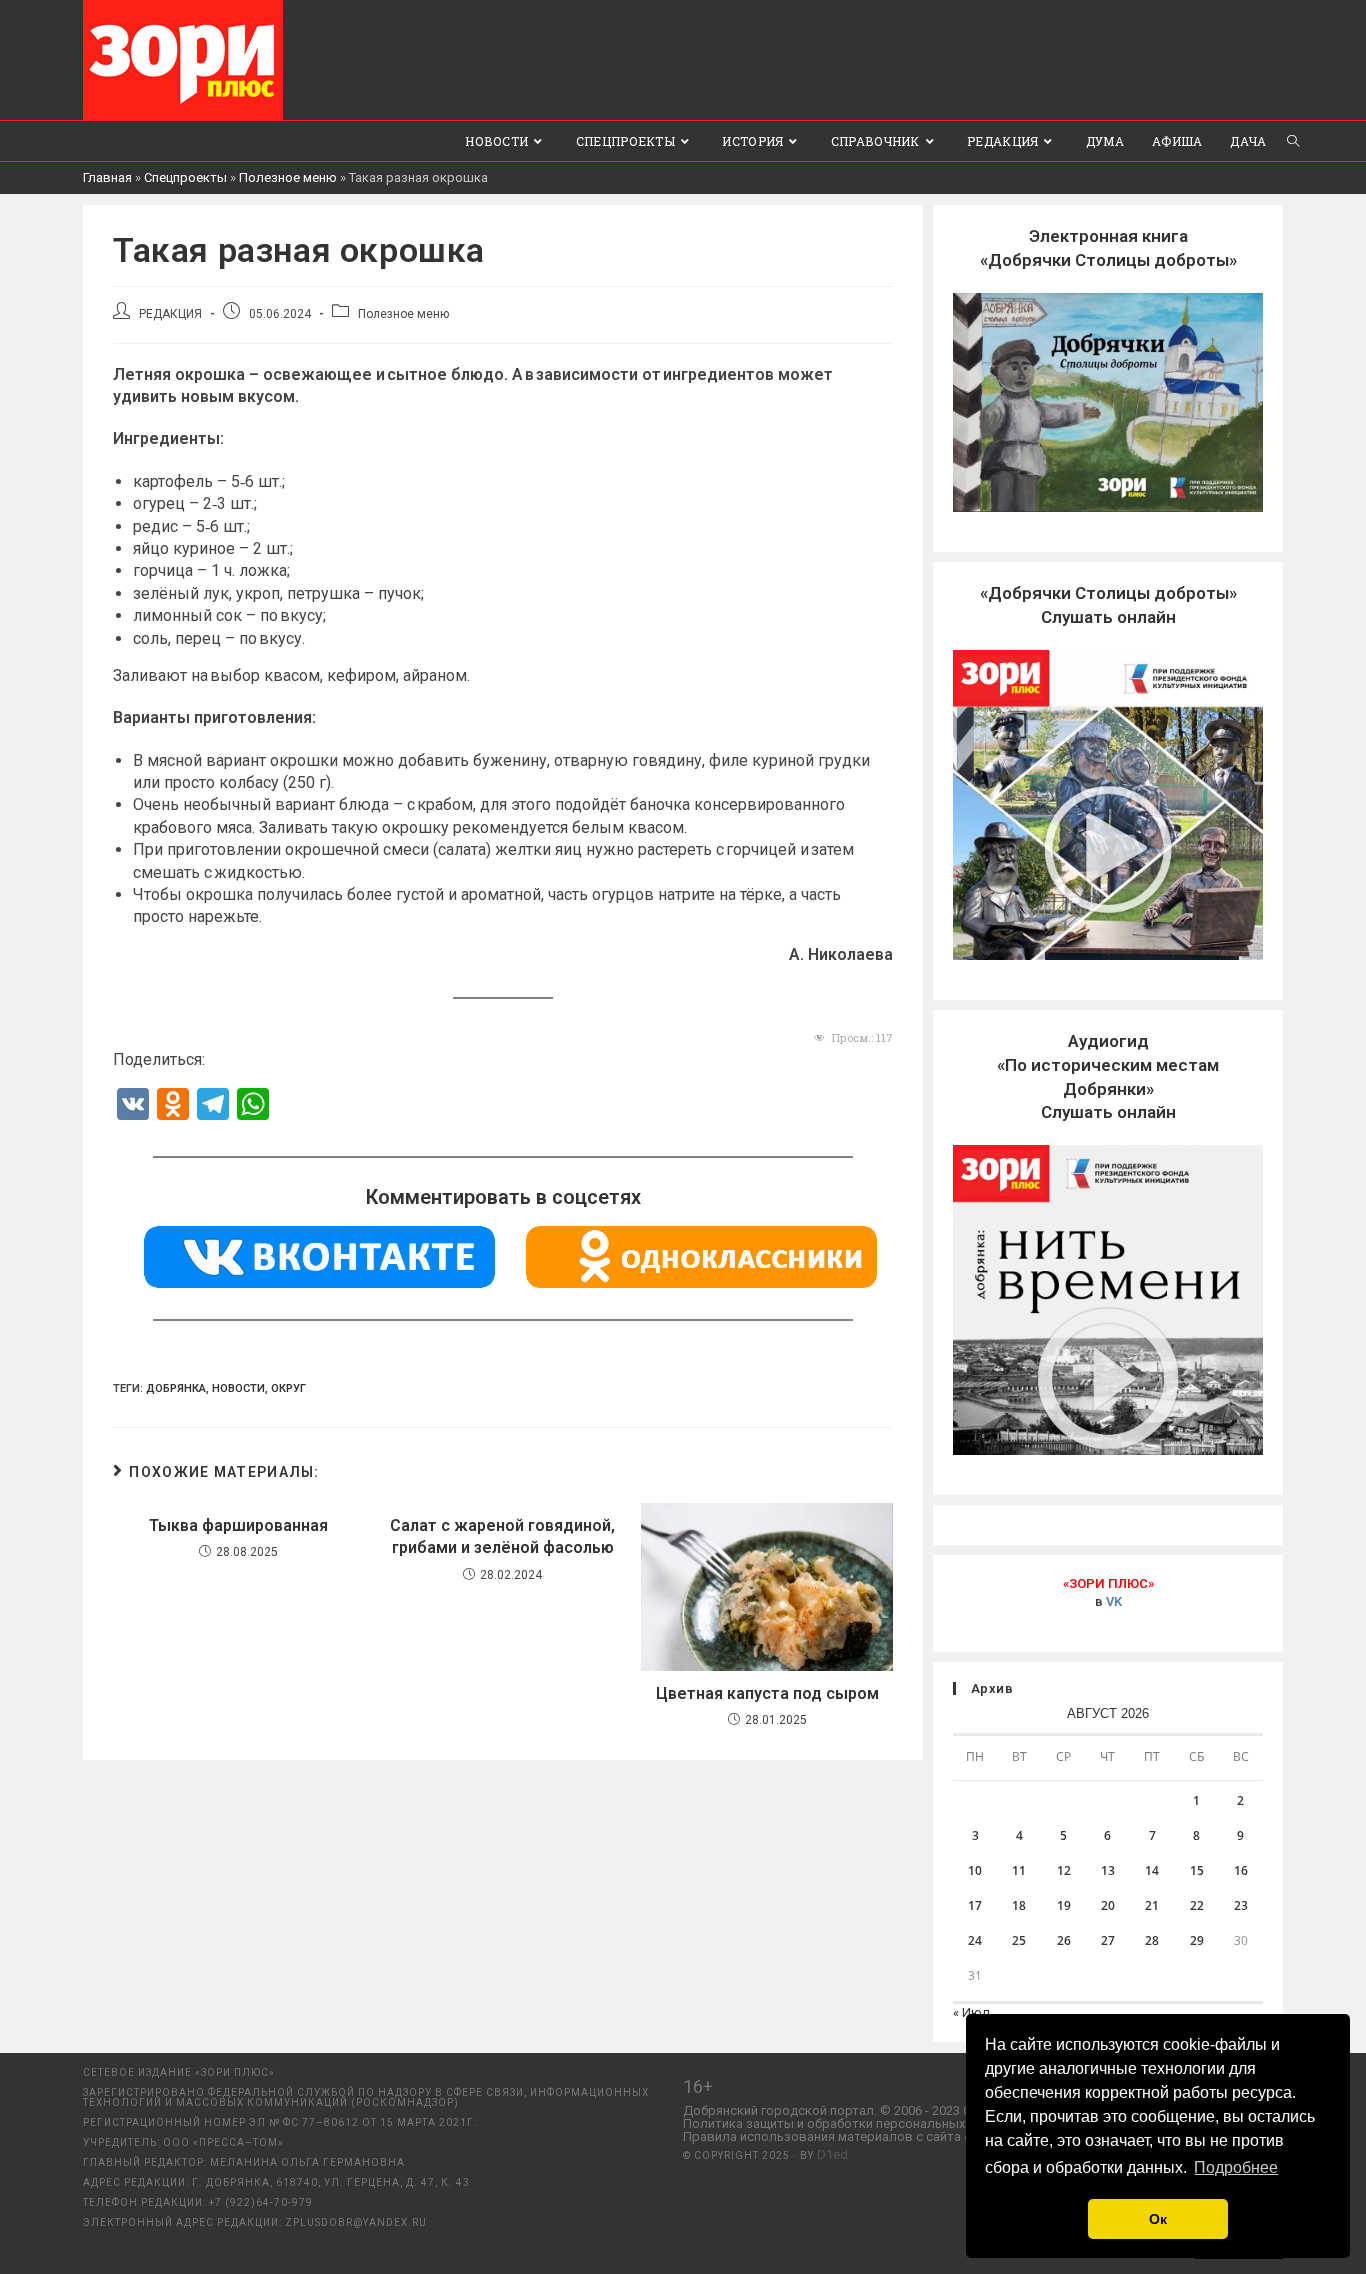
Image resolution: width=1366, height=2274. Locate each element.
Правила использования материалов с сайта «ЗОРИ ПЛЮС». (867, 2136)
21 (1152, 1905)
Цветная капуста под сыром (767, 1693)
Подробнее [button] (1236, 2167)
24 (975, 1940)
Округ (288, 1388)
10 (975, 1870)
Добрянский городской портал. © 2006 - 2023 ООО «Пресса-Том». (881, 2110)
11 (1019, 1870)
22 (1197, 1905)
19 (1064, 1905)
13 (1108, 1870)
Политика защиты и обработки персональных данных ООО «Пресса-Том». (908, 2123)
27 (1108, 1940)
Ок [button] (1158, 2219)
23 (1241, 1905)
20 (1108, 1905)
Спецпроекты (185, 177)
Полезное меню (288, 177)
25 (1019, 1940)
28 (1152, 1940)
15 (1197, 1870)
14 (1152, 1870)
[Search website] (1293, 141)
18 (1019, 1905)
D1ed (832, 2154)
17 (975, 1905)
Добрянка (176, 1388)
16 (1241, 1870)
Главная (107, 177)
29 (1197, 1940)
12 (1064, 1870)
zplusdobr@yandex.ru (356, 2222)
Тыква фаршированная (238, 1525)
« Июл (971, 2012)
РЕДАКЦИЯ (170, 314)
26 (1064, 1940)
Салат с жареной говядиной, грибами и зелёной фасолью (502, 1536)
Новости (238, 1388)
